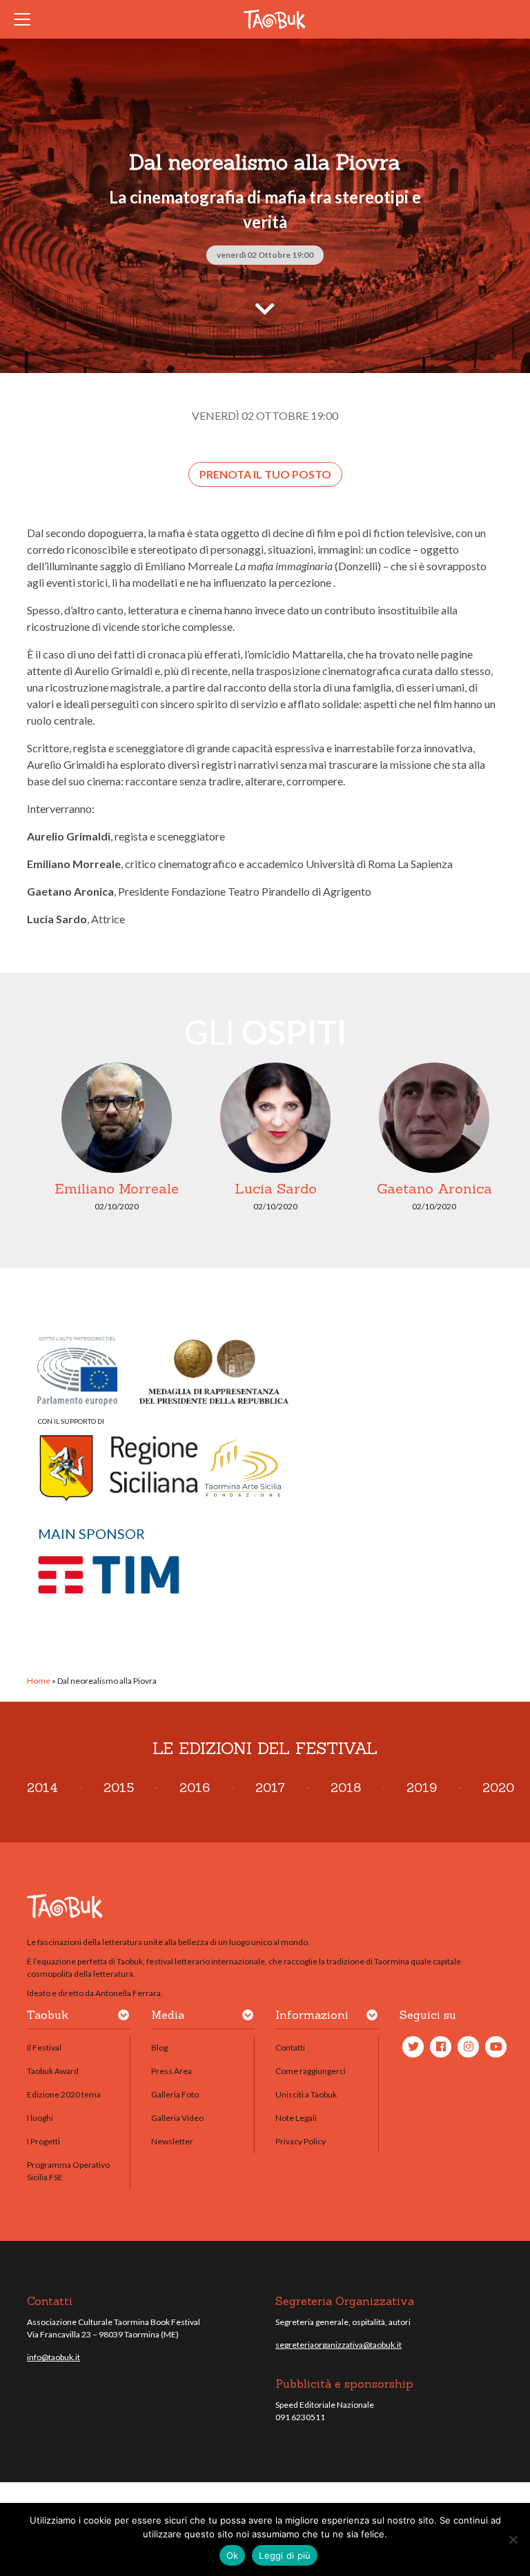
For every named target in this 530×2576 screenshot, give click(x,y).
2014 (42, 1788)
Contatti (290, 2047)
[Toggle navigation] (26, 19)
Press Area (171, 2071)
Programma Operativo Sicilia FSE (68, 2171)
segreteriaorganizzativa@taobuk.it (338, 2345)
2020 (498, 1788)
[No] (513, 2539)
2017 (270, 1788)
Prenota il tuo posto (265, 474)
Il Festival (44, 2047)
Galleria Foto (175, 2094)
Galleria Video (177, 2118)
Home (39, 1681)
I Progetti (43, 2141)
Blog (159, 2047)
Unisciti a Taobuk (306, 2094)
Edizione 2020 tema (64, 2094)
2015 (119, 1788)
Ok (233, 2555)
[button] (124, 2017)
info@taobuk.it (53, 2357)
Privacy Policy (301, 2141)
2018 (346, 1788)
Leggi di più (285, 2555)
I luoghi (40, 2118)
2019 (422, 1788)
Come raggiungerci (311, 2071)
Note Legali (296, 2118)
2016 (195, 1788)
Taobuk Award (53, 2071)
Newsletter (172, 2141)
